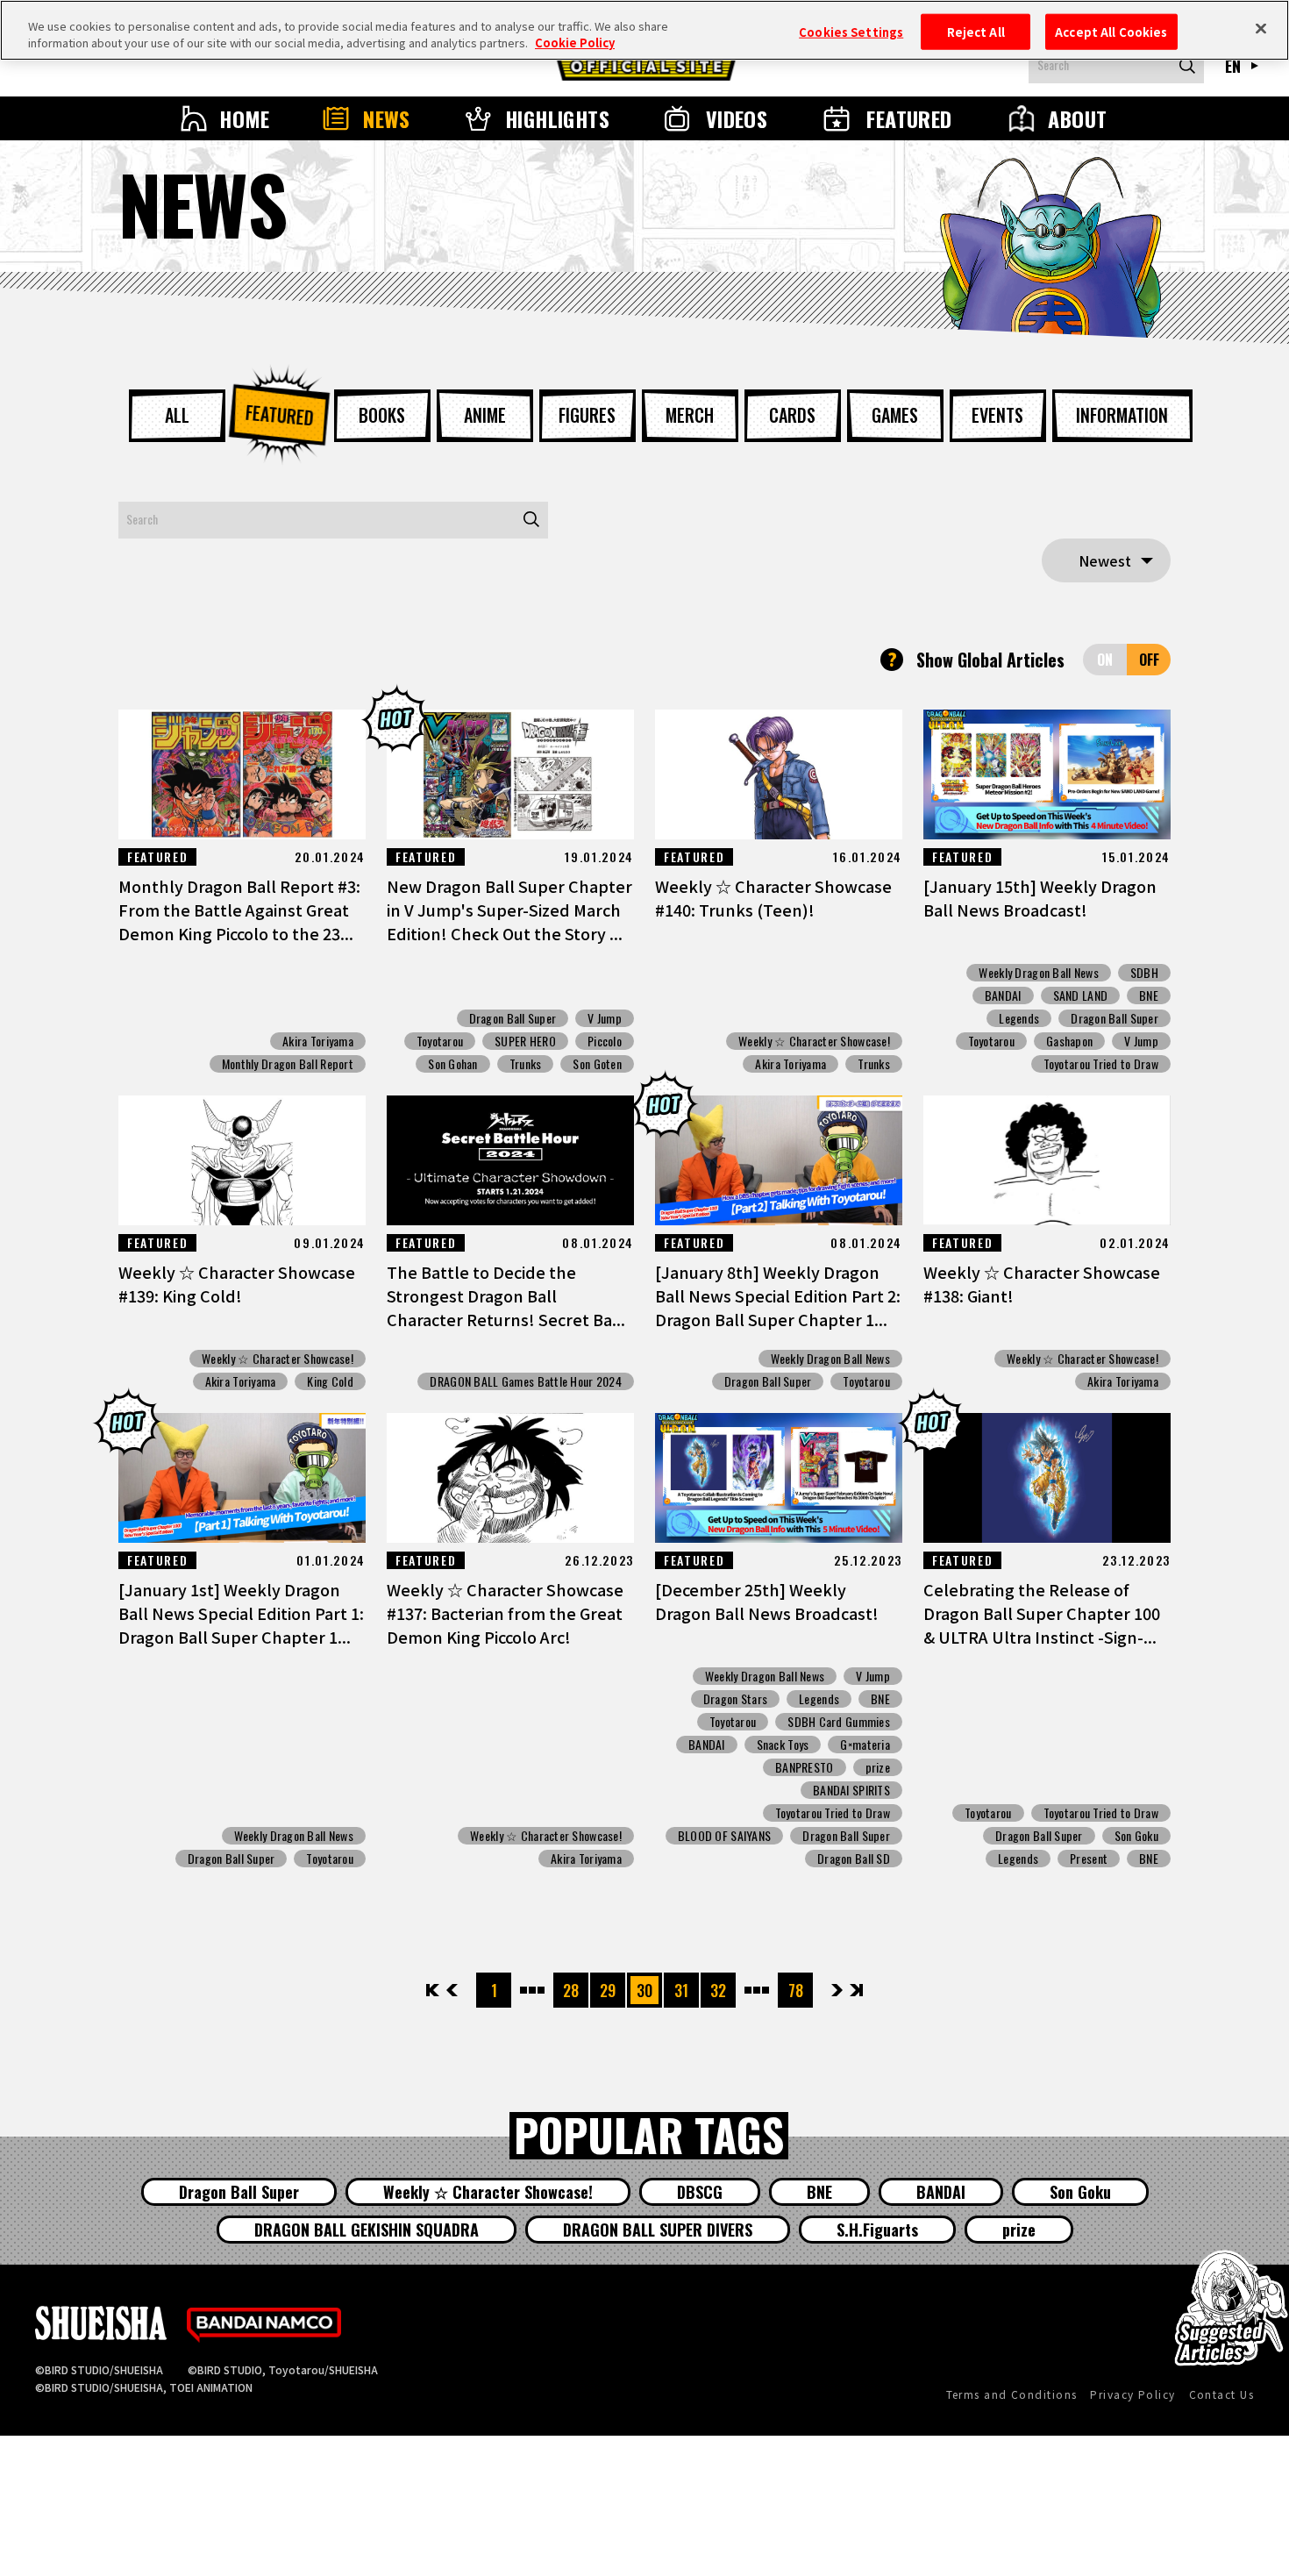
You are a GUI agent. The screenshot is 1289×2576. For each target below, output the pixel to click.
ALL (177, 415)
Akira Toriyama (318, 1041)
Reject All (976, 31)
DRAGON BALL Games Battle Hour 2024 (526, 1381)
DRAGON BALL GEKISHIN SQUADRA (367, 2230)
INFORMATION (1122, 415)
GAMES (895, 415)
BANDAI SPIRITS (851, 1790)
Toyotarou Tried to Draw (1101, 1064)
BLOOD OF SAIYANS (724, 1836)
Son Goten (597, 1064)
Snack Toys (783, 1745)
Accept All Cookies (1111, 31)
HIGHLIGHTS (558, 118)
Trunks (526, 1064)
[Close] (1261, 28)
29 (608, 1990)
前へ (452, 1990)
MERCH (690, 415)
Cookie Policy (575, 43)
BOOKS (382, 415)
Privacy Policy (1132, 2394)
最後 (855, 1990)
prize (878, 1767)
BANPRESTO (805, 1767)
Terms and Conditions (1012, 2394)
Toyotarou (440, 1041)
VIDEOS (737, 118)
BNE (1149, 995)
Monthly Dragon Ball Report (288, 1064)
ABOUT (1077, 118)
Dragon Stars (735, 1699)
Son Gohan (453, 1064)
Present (1089, 1859)
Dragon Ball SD (854, 1859)
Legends (1019, 1018)
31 (681, 1990)
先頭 (434, 1990)
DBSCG (700, 2192)
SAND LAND (1081, 995)
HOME (245, 118)
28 (571, 1990)
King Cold (330, 1381)
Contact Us (1221, 2394)
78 (796, 1990)
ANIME (485, 415)
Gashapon (1069, 1041)
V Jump (605, 1018)
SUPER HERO (525, 1041)
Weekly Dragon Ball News (1038, 973)
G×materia (865, 1745)
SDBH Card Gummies (839, 1722)
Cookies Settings (851, 31)
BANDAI (1003, 995)
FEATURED (909, 118)
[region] (644, 30)
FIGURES (587, 415)
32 (718, 1990)
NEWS (387, 118)
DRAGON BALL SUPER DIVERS (658, 2230)
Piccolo (605, 1041)
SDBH (1144, 973)
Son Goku (1136, 1836)
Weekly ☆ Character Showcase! (814, 1041)
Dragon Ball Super (513, 1018)
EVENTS (997, 415)
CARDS (792, 415)
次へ (837, 1990)
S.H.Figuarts (877, 2230)
